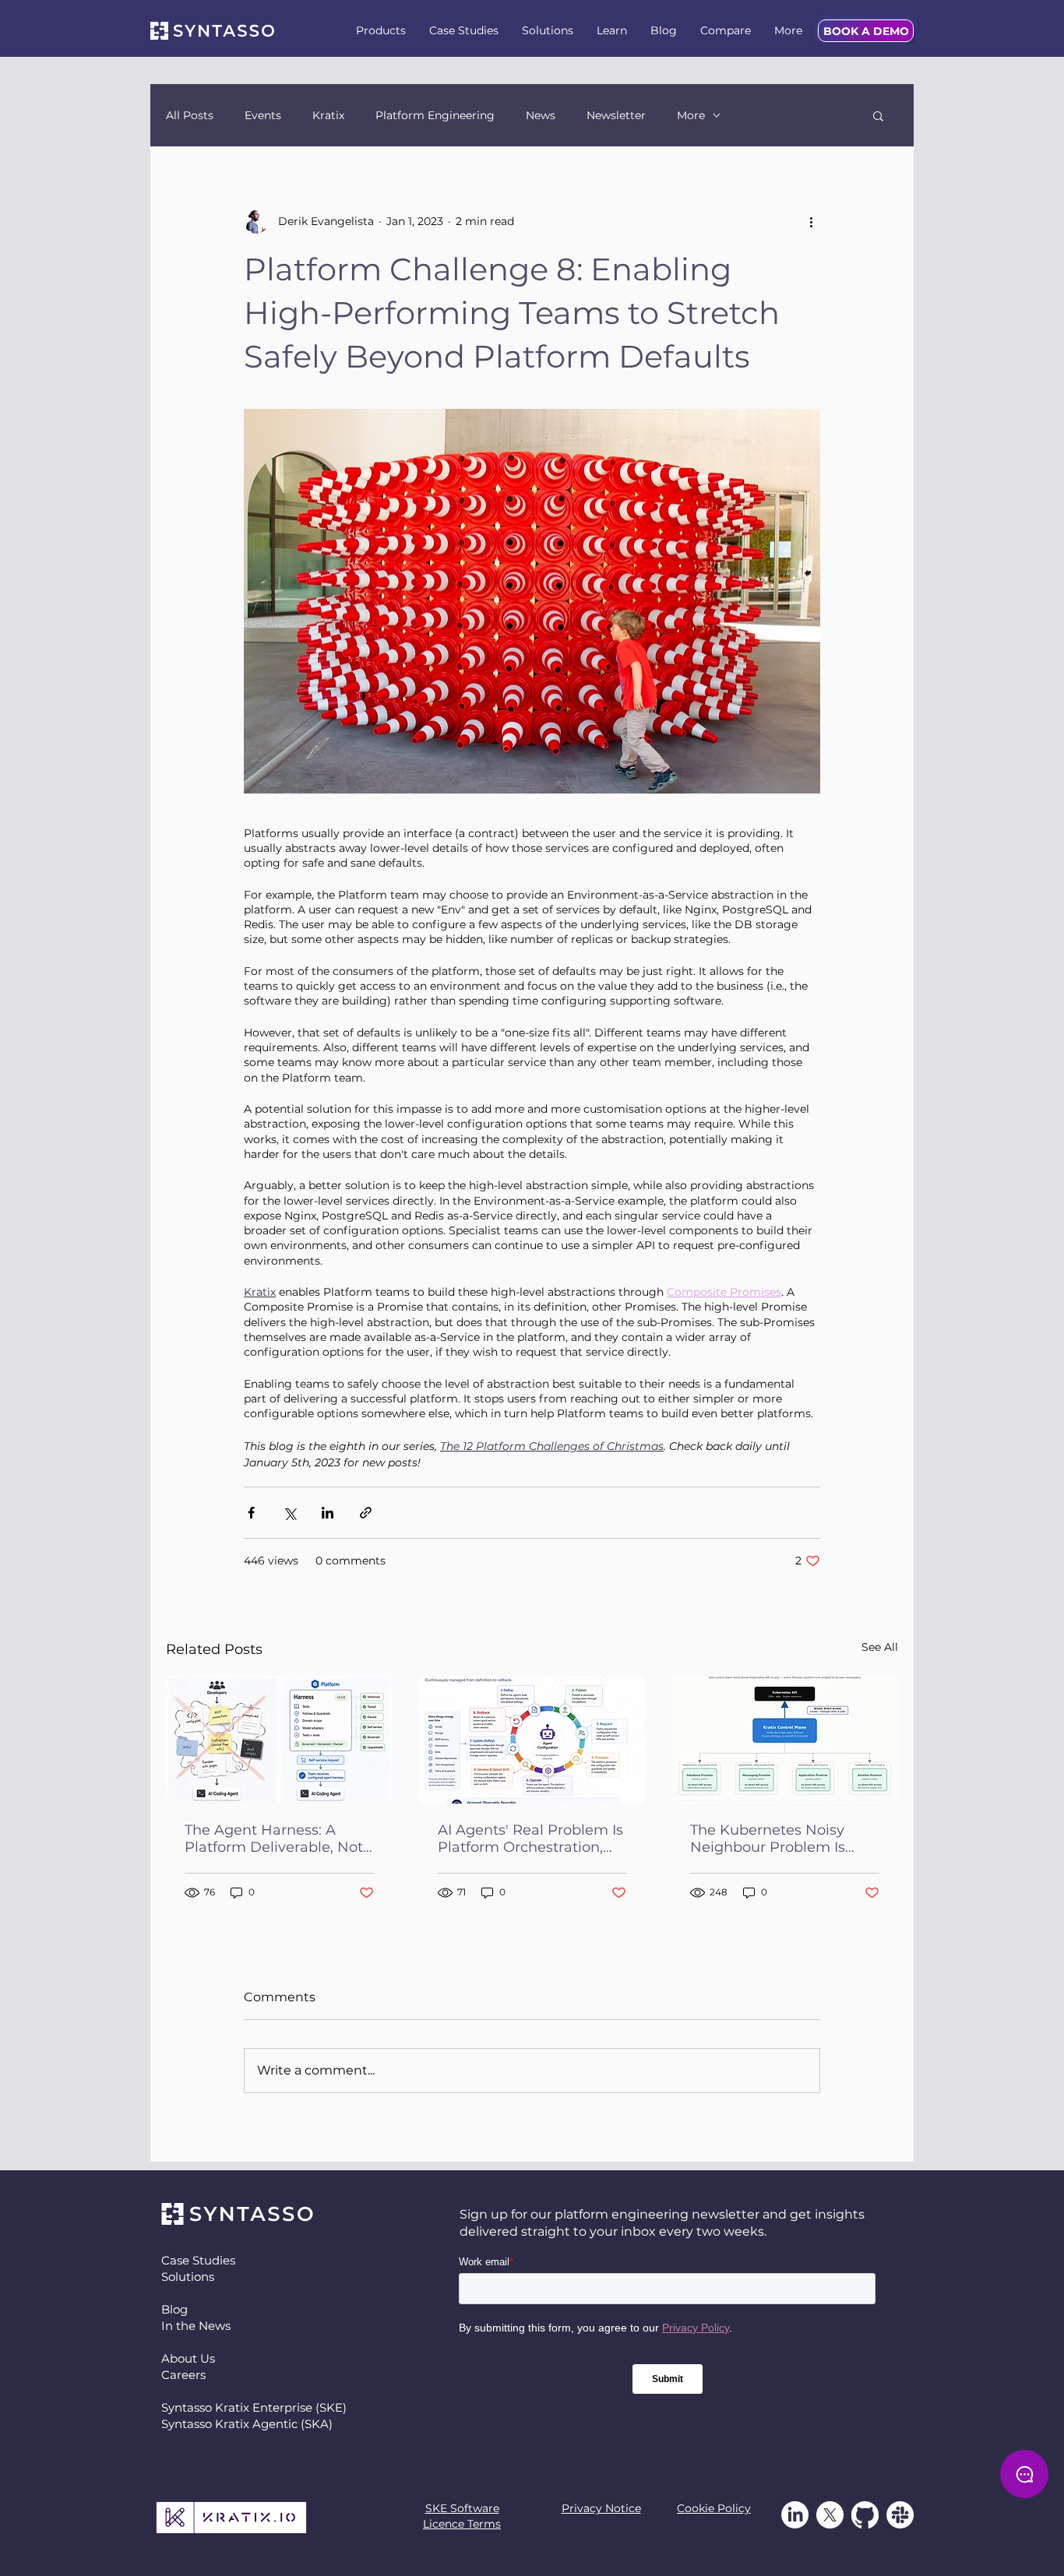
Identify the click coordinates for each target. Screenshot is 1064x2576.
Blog (174, 2309)
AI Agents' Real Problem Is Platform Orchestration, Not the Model (530, 1839)
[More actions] (811, 221)
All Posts (190, 116)
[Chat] (1024, 2474)
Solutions (188, 2277)
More (691, 116)
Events (263, 116)
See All (880, 1647)
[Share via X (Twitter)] (289, 1513)
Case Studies (198, 2260)
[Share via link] (366, 1513)
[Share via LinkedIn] (328, 1513)
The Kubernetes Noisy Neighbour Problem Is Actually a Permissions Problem (770, 1839)
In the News (196, 2326)
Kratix (328, 116)
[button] (381, 31)
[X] (830, 2515)
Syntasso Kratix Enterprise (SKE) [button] (254, 2407)
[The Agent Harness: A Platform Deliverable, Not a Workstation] (279, 1739)
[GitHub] (865, 2515)
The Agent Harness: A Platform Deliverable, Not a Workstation (274, 1839)
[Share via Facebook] (251, 1513)
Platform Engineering (435, 116)
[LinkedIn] (795, 2515)
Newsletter (616, 116)
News (541, 116)
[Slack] (900, 2515)
